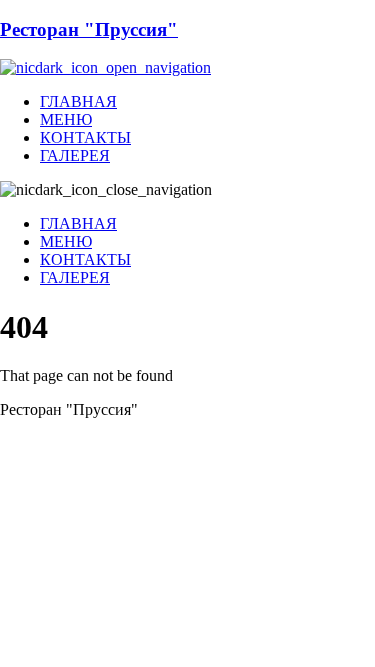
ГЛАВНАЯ (78, 101)
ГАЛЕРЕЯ (75, 155)
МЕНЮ (66, 119)
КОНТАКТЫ (85, 137)
